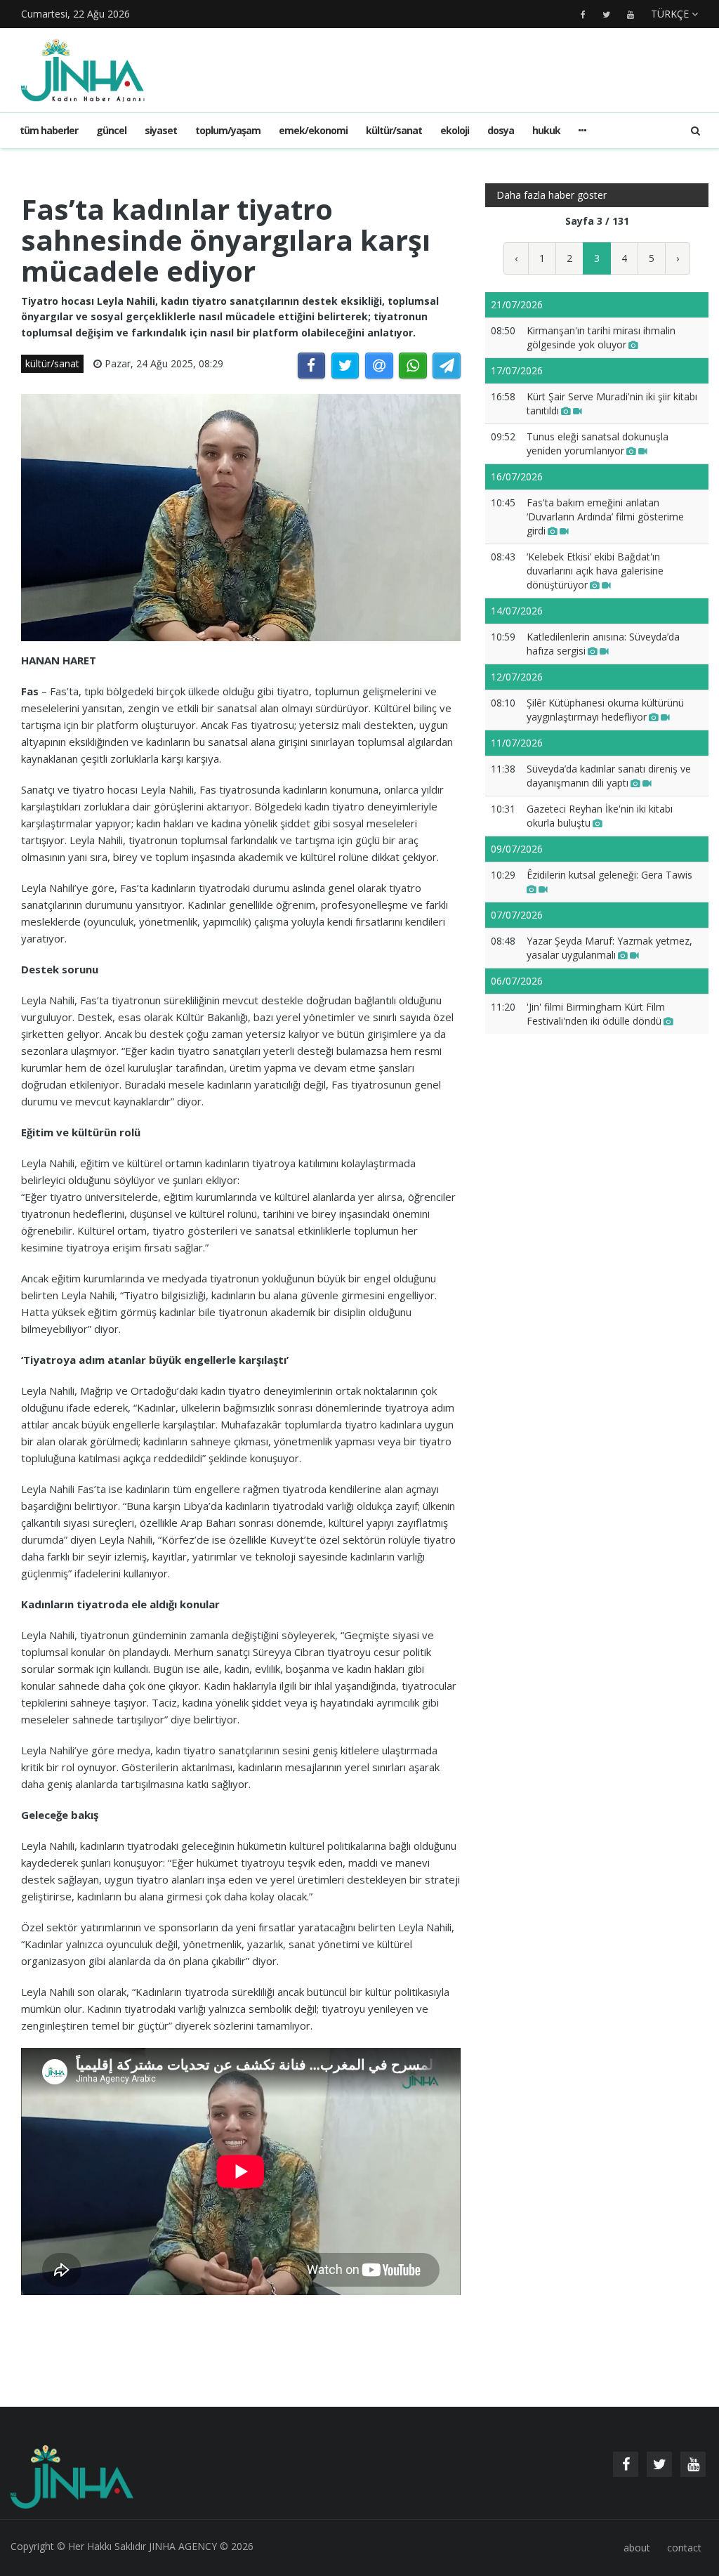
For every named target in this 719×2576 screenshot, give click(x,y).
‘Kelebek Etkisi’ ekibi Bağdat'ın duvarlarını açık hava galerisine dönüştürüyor (595, 571)
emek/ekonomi (313, 130)
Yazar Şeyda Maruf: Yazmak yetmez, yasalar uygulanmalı (609, 948)
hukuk (546, 130)
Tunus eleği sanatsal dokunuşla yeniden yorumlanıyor (598, 443)
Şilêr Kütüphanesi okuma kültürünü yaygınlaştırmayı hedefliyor (605, 710)
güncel (111, 130)
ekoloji (455, 130)
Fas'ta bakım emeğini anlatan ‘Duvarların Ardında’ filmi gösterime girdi (605, 517)
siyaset (161, 130)
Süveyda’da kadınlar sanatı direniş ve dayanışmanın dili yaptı (609, 776)
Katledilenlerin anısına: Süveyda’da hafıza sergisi (603, 644)
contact (684, 2548)
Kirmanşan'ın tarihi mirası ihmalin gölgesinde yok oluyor (601, 337)
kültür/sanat (394, 130)
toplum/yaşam (228, 130)
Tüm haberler (49, 130)
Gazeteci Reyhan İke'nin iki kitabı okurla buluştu (600, 816)
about (637, 2548)
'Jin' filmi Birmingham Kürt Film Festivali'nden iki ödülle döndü (596, 1014)
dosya (501, 130)
